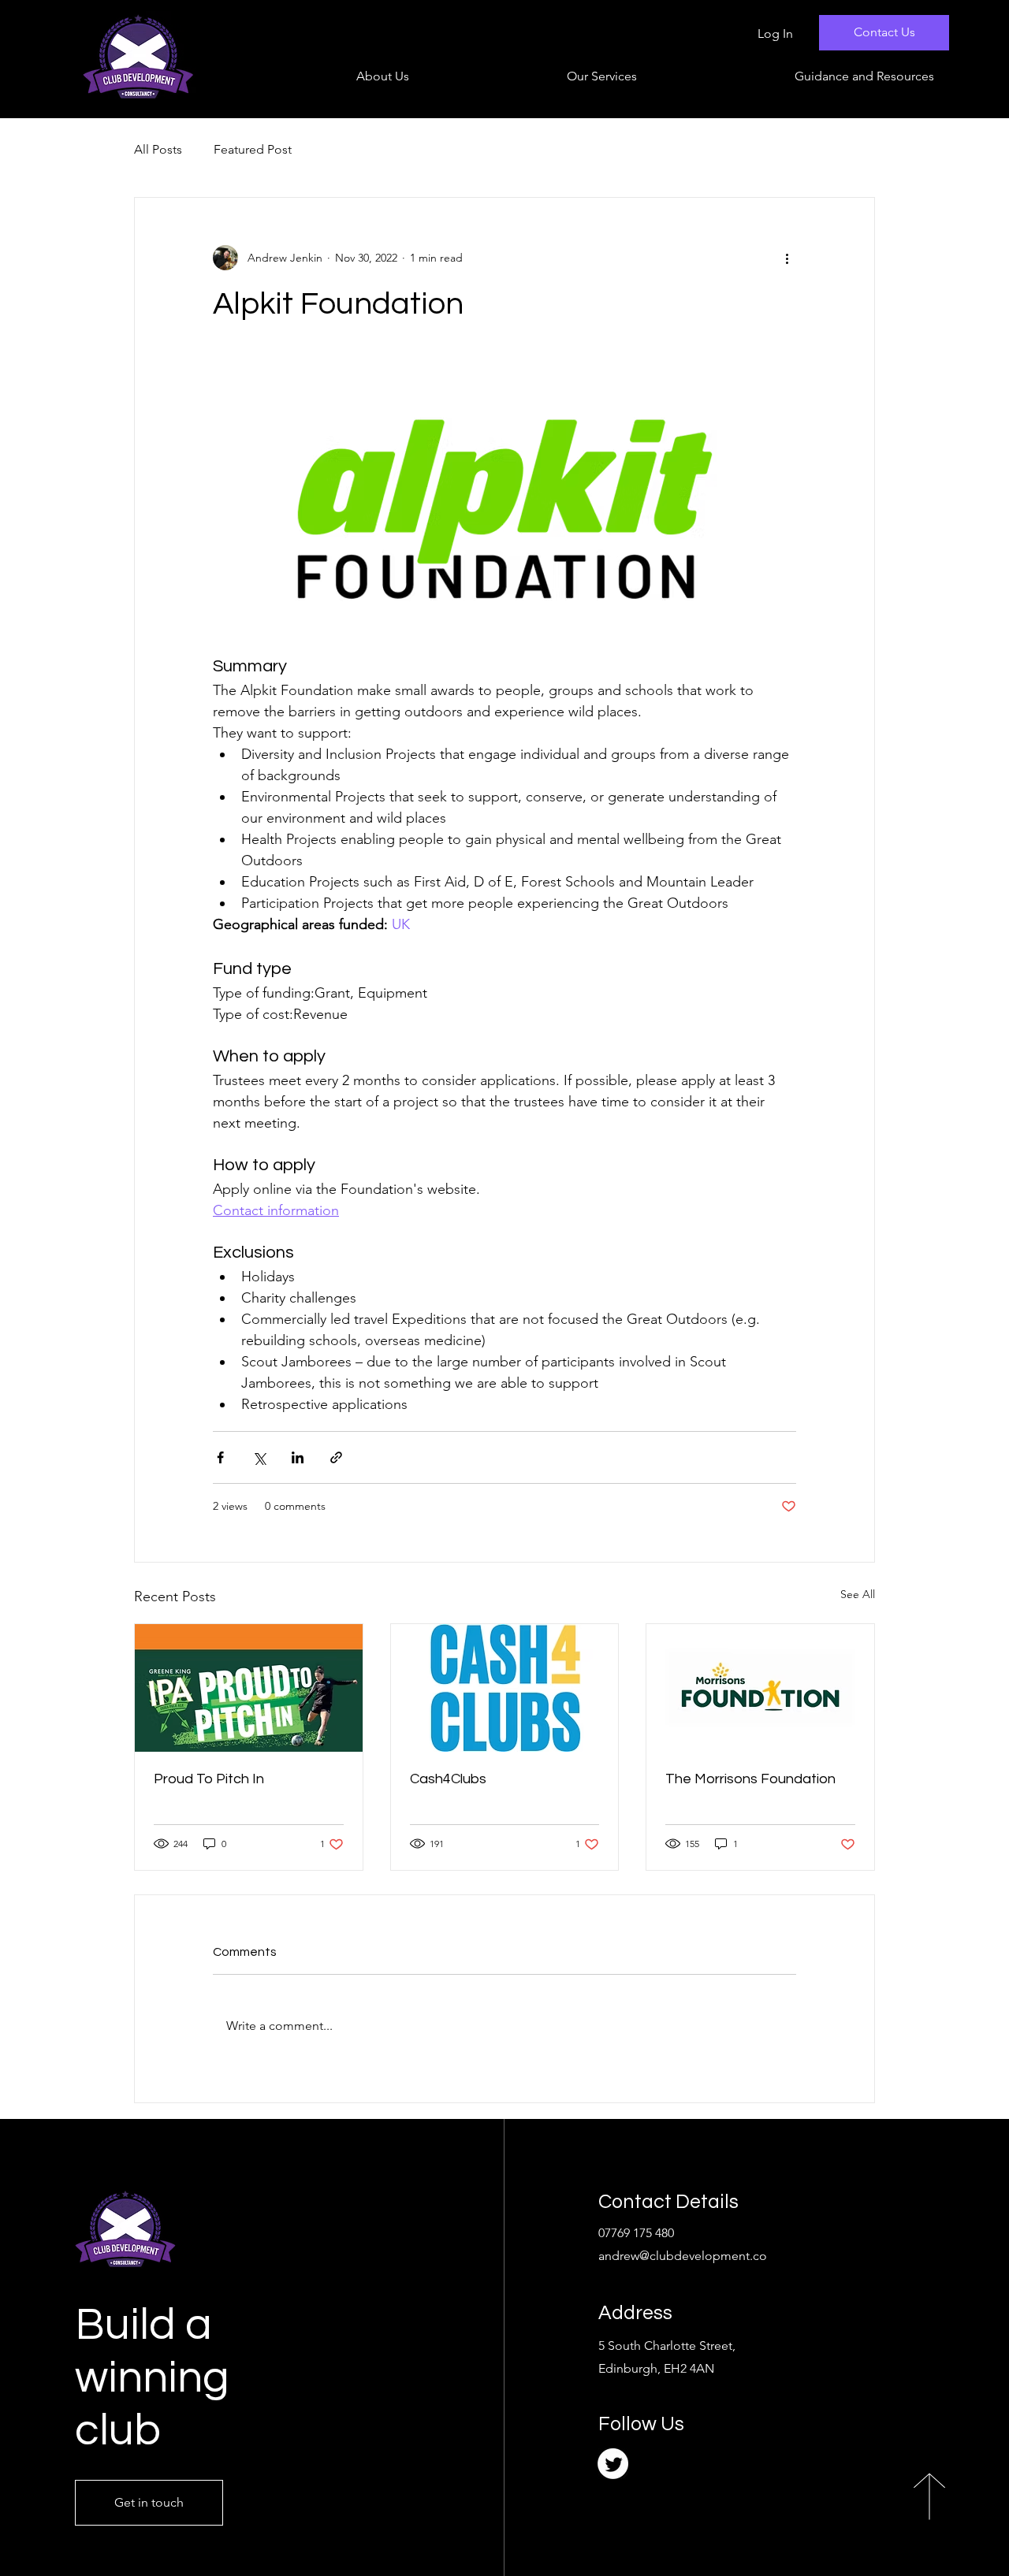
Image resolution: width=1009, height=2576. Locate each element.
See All (858, 1594)
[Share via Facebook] (220, 1457)
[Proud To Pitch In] (249, 1688)
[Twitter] (613, 2464)
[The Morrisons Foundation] (760, 1688)
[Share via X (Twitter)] (259, 1457)
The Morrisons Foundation (750, 1779)
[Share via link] (336, 1457)
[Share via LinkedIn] (298, 1457)
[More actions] (787, 258)
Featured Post (253, 149)
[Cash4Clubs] (505, 1688)
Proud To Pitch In (209, 1779)
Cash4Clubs (448, 1779)
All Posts (158, 149)
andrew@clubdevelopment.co (683, 2256)
